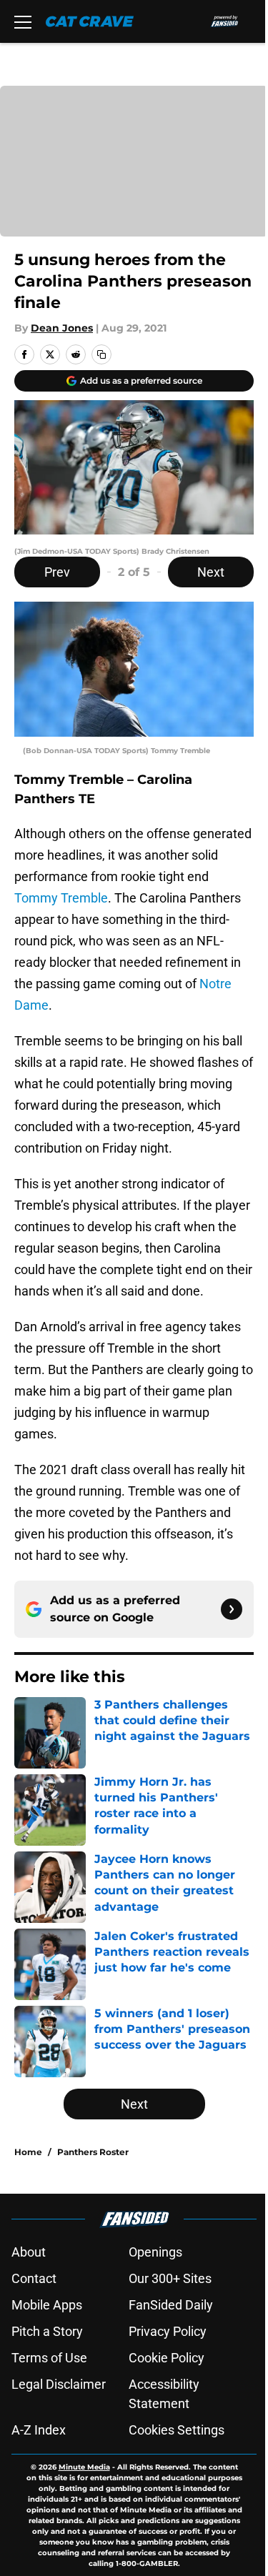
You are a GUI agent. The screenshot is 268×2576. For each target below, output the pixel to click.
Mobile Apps (47, 2305)
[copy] (101, 354)
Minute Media (84, 2467)
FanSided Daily (171, 2305)
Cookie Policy (167, 2358)
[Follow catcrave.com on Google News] (232, 1609)
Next (211, 572)
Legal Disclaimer (59, 2384)
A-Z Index (39, 2430)
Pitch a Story (47, 2331)
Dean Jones (62, 328)
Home (28, 2152)
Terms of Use (49, 2358)
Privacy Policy (168, 2331)
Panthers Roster (93, 2152)
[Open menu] (23, 21)
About (29, 2252)
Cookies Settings (177, 2430)
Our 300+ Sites (170, 2278)
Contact (34, 2278)
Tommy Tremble (61, 898)
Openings (155, 2252)
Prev (57, 572)
